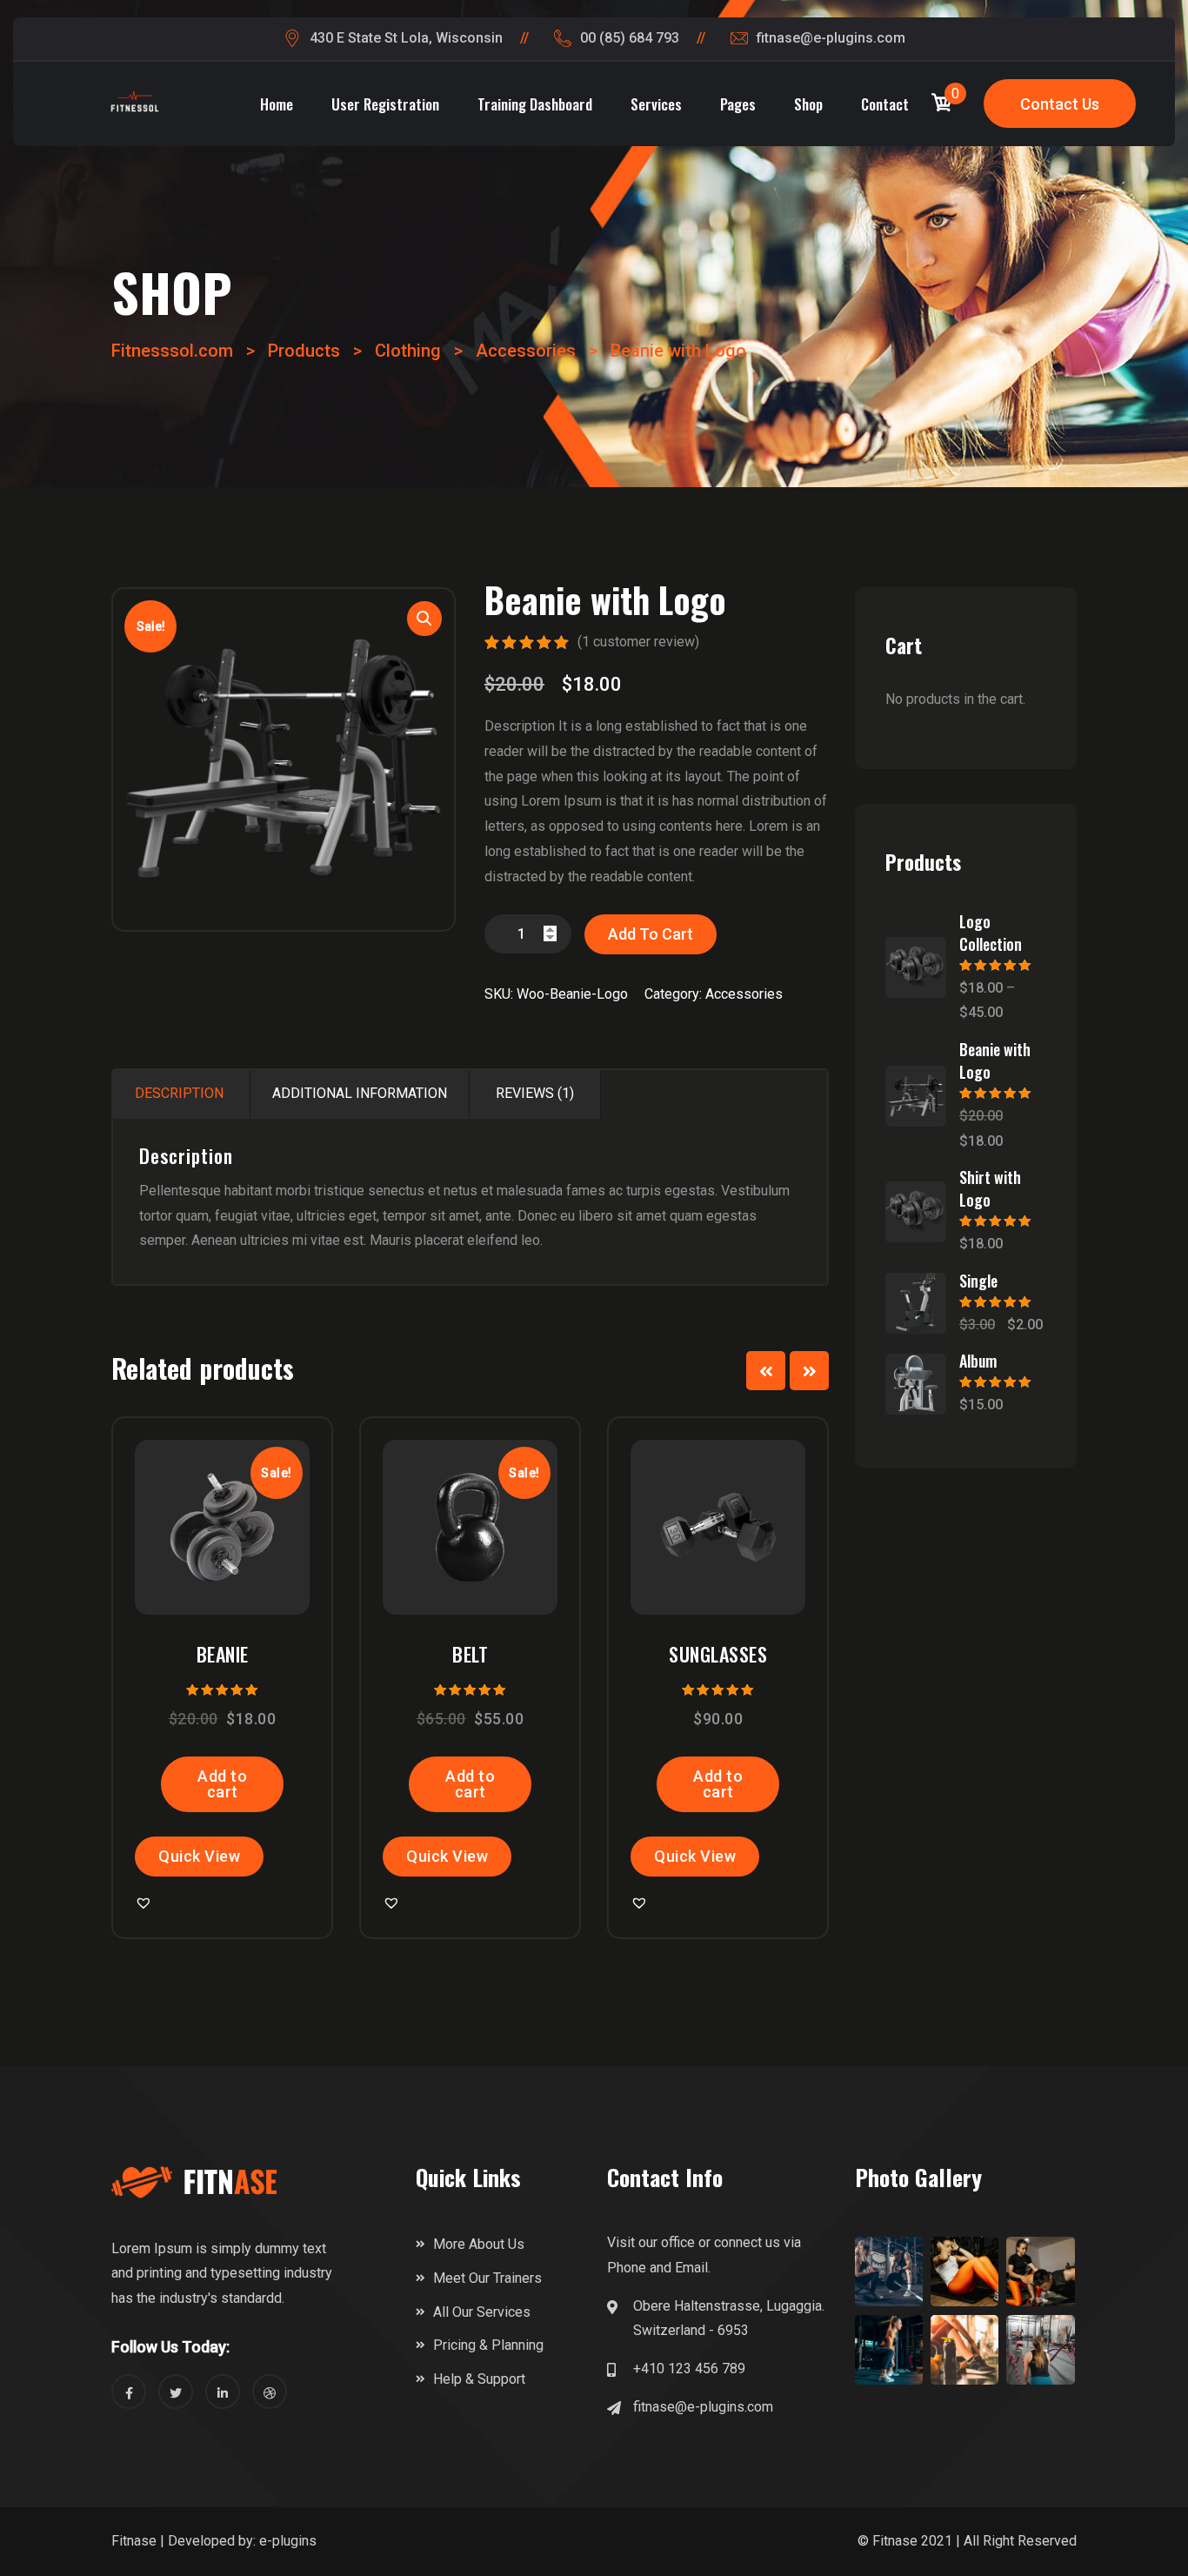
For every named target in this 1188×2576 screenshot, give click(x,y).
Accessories (744, 994)
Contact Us (1060, 104)
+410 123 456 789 (689, 2369)
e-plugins (288, 2541)
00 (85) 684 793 (630, 38)
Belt (470, 1654)
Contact (885, 104)
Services (656, 104)
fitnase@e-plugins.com (831, 38)
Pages (738, 104)
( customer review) (638, 642)
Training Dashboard (535, 104)
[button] (248, 1499)
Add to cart (651, 934)
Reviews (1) (535, 1093)
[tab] (180, 1094)
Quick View (199, 1856)
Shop (808, 104)
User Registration (385, 104)
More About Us (479, 2244)
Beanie (223, 1654)
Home (277, 104)
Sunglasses (718, 1654)
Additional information (360, 1093)
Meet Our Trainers (487, 2278)
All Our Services (482, 2312)
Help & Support (479, 2379)
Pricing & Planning (488, 2345)
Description (179, 1093)
